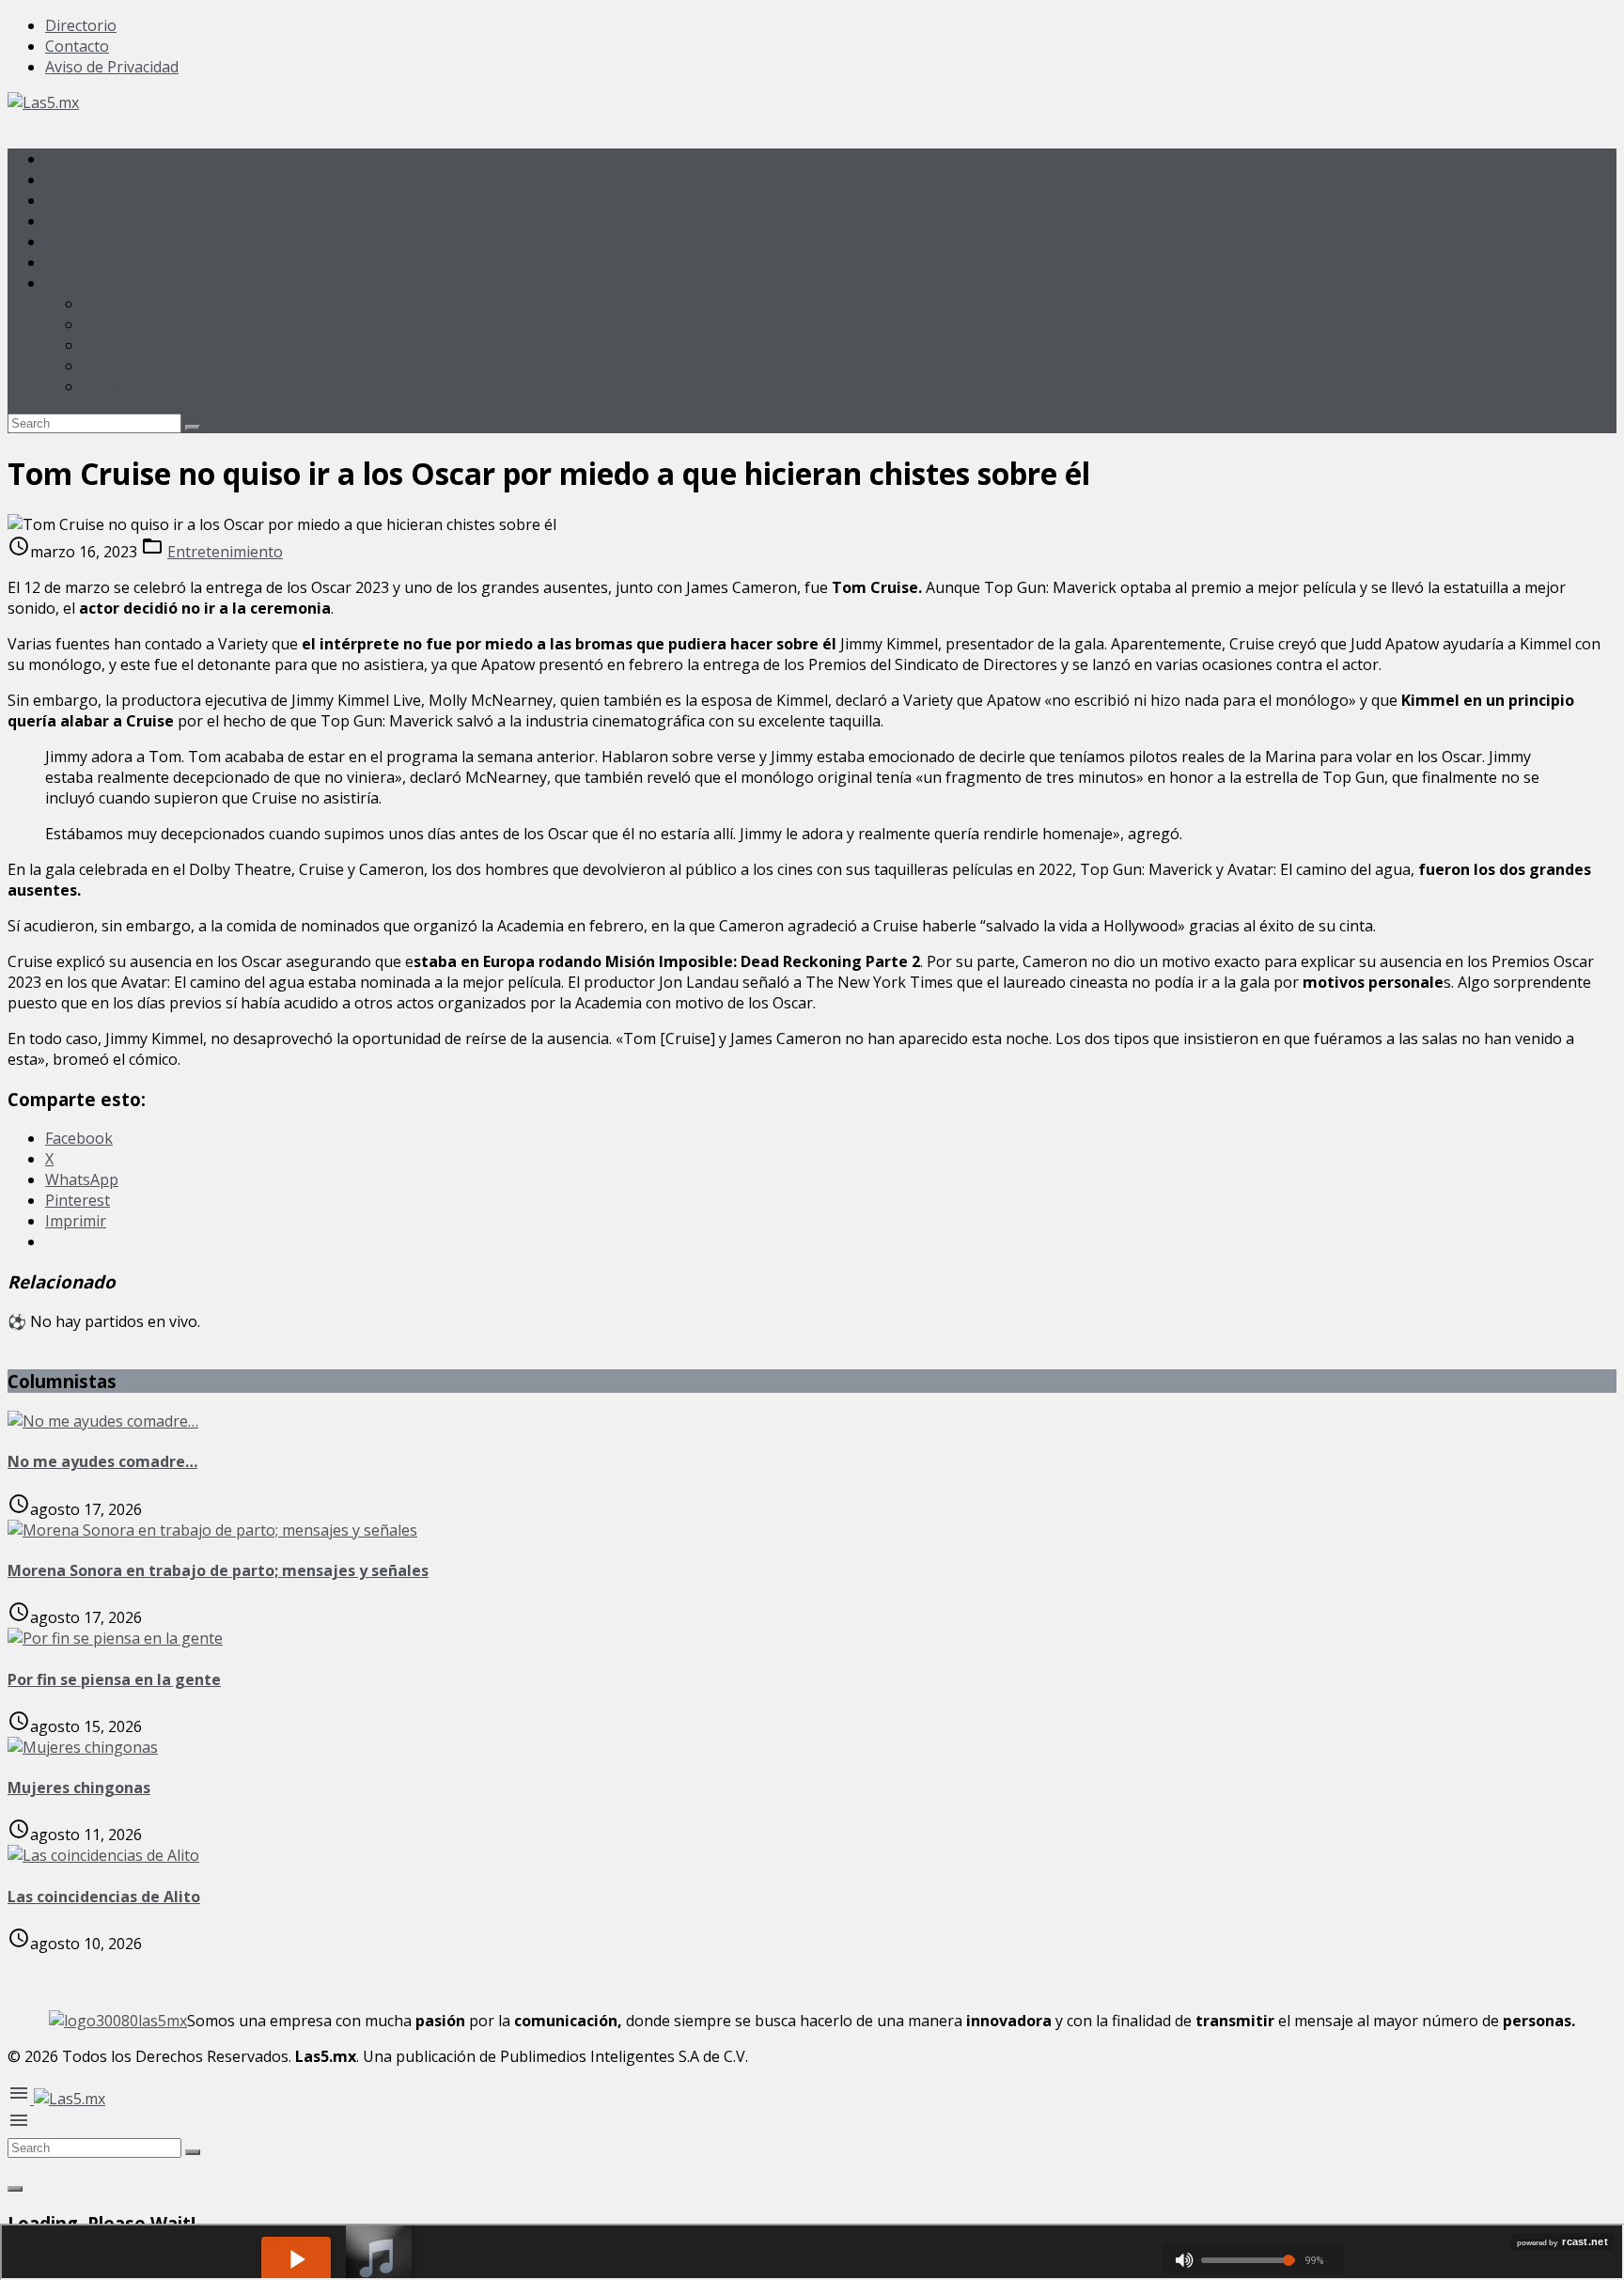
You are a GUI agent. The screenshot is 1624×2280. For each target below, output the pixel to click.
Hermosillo (84, 159)
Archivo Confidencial (154, 345)
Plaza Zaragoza (137, 366)
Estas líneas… (129, 324)
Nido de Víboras (139, 386)
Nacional (76, 200)
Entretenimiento (103, 262)
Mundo (70, 221)
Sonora (71, 180)
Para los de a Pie (141, 304)
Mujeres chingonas (79, 1788)
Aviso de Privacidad (112, 67)
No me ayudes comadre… (102, 1461)
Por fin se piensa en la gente (114, 1679)
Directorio (81, 25)
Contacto (77, 46)
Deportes (78, 242)
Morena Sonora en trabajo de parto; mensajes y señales (218, 1570)
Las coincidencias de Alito (104, 1897)
